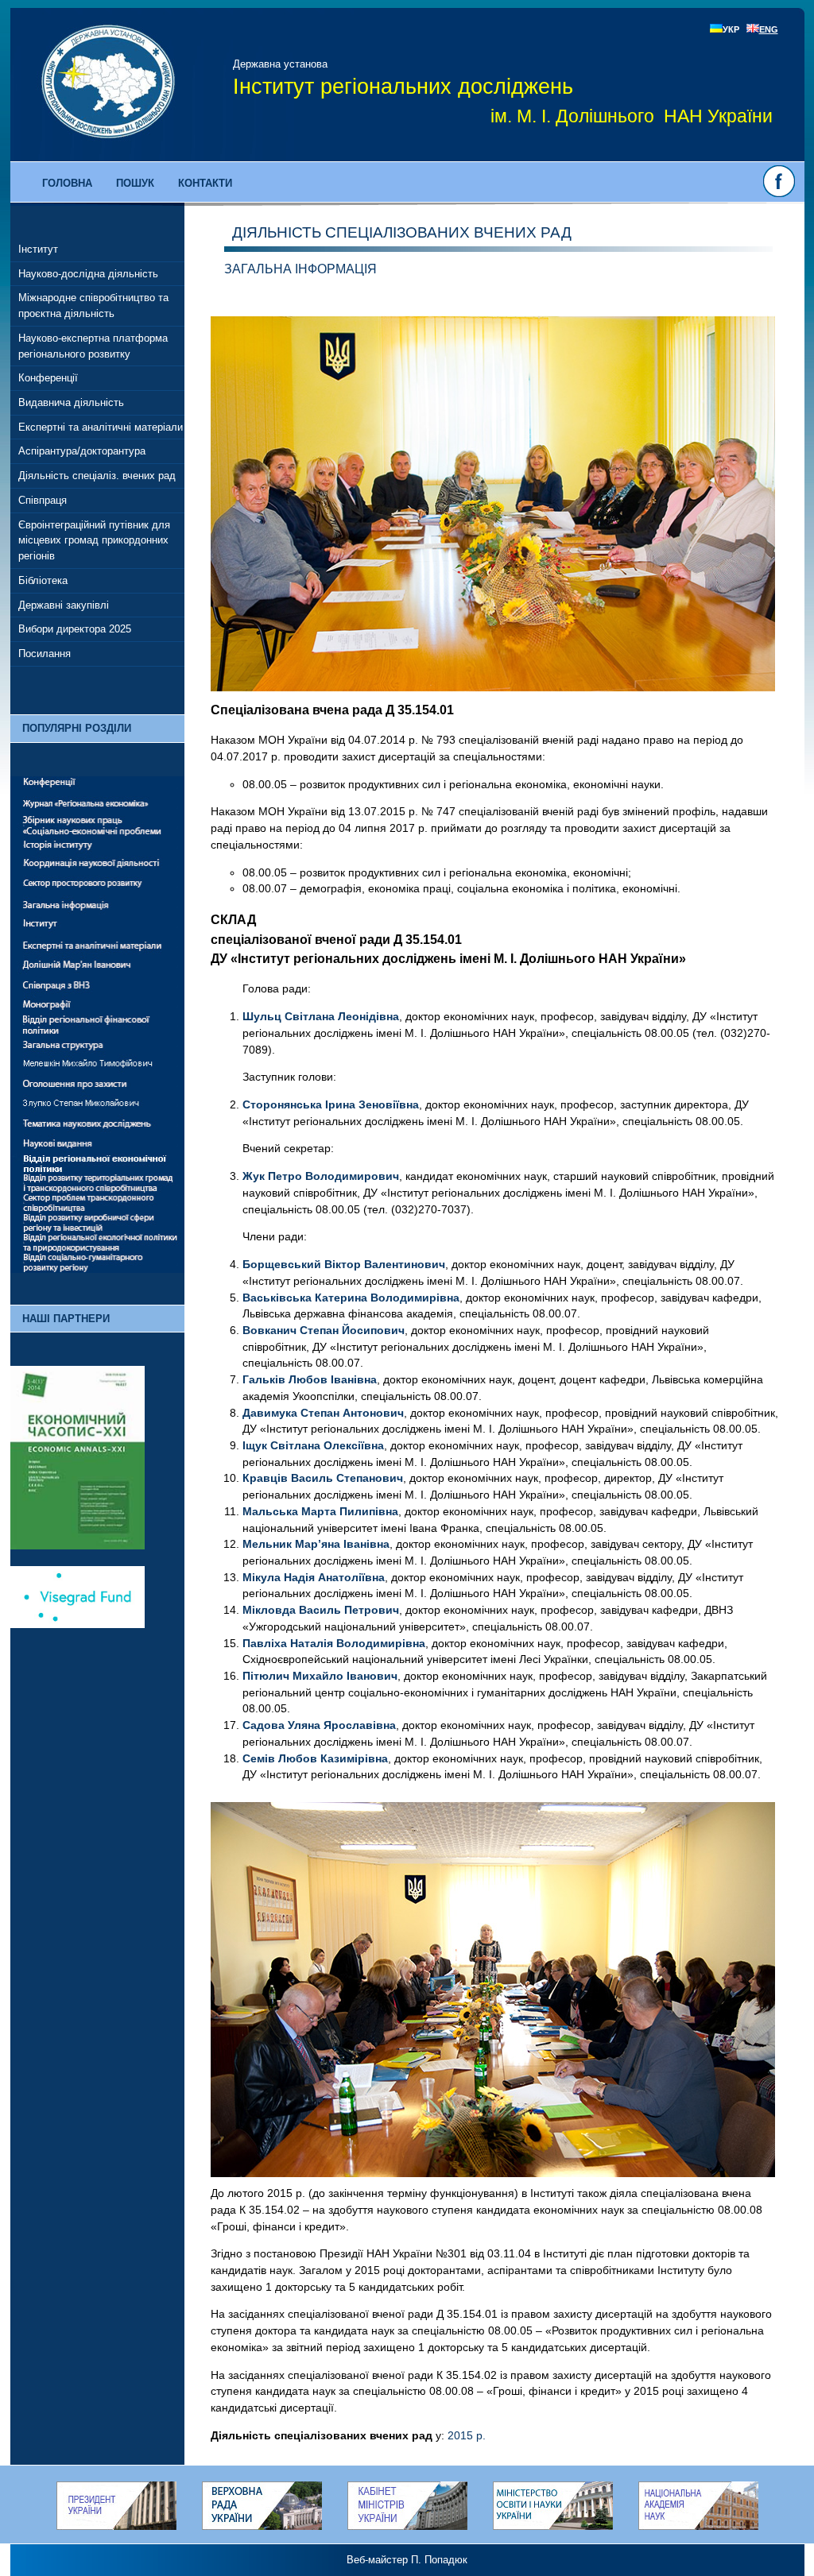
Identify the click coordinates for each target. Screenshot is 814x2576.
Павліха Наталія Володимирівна (334, 1643)
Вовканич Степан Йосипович (324, 1330)
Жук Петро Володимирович (321, 1176)
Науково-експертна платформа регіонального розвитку (93, 346)
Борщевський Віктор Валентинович (344, 1264)
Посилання (45, 654)
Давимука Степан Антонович (323, 1413)
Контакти (205, 183)
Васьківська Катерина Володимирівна (351, 1298)
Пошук (135, 183)
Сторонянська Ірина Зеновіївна (331, 1104)
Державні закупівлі (64, 605)
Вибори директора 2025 (75, 629)
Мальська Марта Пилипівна (320, 1511)
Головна (67, 183)
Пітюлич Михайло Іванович (320, 1676)
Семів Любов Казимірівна (315, 1758)
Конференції (48, 378)
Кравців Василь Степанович (323, 1478)
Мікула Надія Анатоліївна (314, 1577)
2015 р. (467, 2435)
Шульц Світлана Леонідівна (321, 1016)
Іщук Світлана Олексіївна (313, 1445)
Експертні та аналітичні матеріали (101, 427)
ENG (769, 29)
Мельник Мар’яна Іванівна (316, 1544)
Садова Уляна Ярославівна (319, 1725)
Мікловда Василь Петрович (321, 1610)
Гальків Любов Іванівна (310, 1379)
